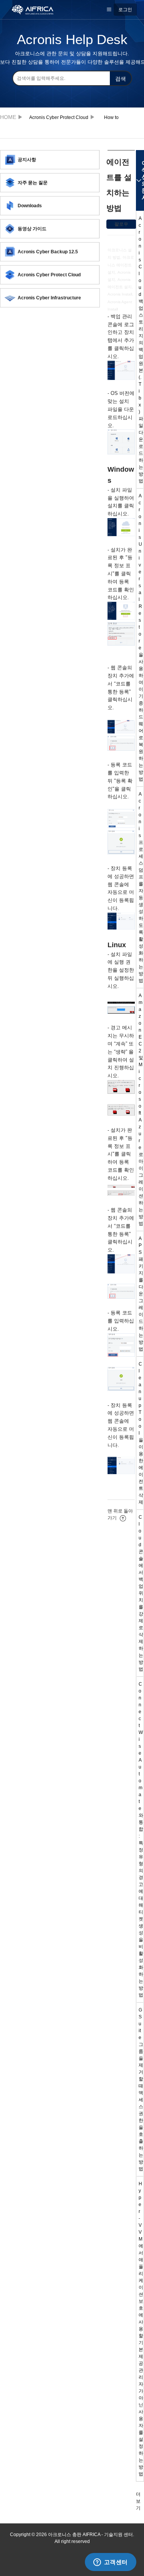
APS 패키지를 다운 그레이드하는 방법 (141, 1294)
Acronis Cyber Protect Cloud (59, 117)
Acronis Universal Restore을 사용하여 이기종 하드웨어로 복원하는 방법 (141, 637)
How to (111, 117)
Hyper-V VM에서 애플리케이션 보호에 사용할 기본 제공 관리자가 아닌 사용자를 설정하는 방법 (141, 2329)
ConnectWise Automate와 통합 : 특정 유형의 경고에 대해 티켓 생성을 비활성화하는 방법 (141, 1840)
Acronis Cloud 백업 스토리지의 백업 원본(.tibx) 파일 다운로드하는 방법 (141, 350)
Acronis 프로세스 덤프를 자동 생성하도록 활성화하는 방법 (141, 887)
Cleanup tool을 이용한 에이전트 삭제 (141, 1433)
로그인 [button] (125, 10)
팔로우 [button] (121, 224)
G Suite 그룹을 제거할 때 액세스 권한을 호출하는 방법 (141, 2089)
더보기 (138, 2501)
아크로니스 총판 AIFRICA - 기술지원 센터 (10, 117)
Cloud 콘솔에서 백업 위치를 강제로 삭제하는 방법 (141, 1593)
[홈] (37, 9)
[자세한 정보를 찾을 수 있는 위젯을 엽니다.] (110, 2563)
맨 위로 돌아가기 (120, 1514)
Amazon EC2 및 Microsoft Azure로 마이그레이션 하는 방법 (141, 1110)
